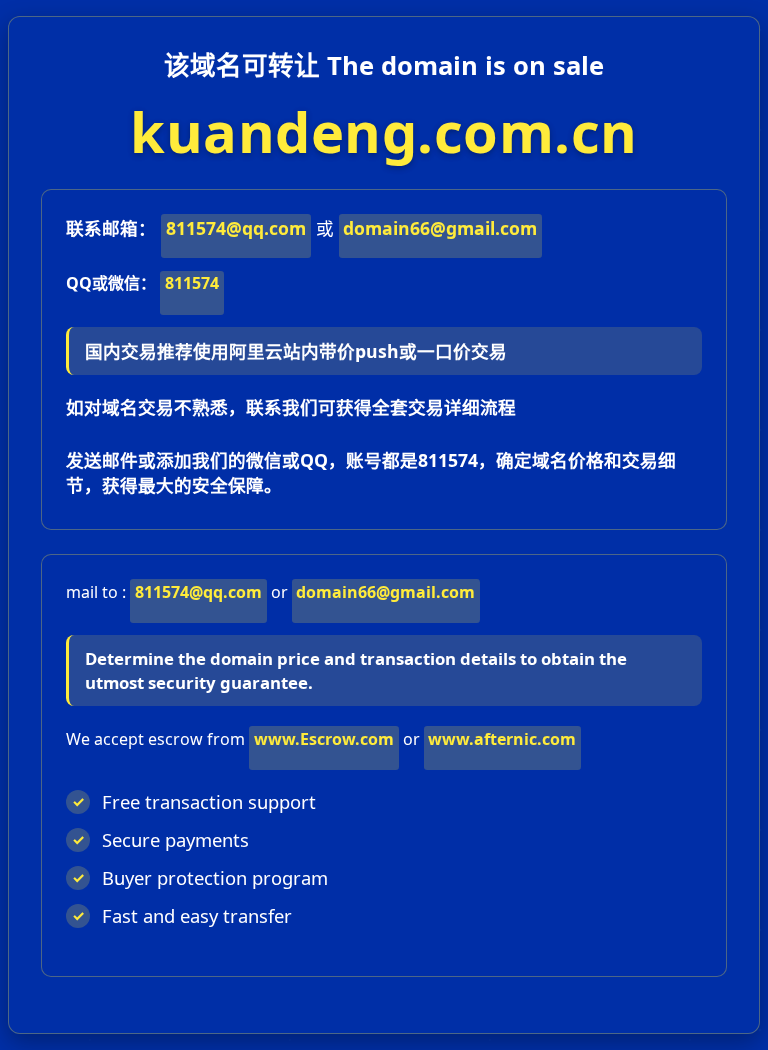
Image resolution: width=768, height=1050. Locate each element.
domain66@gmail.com (440, 228)
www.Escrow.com (324, 739)
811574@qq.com (236, 228)
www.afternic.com (502, 739)
